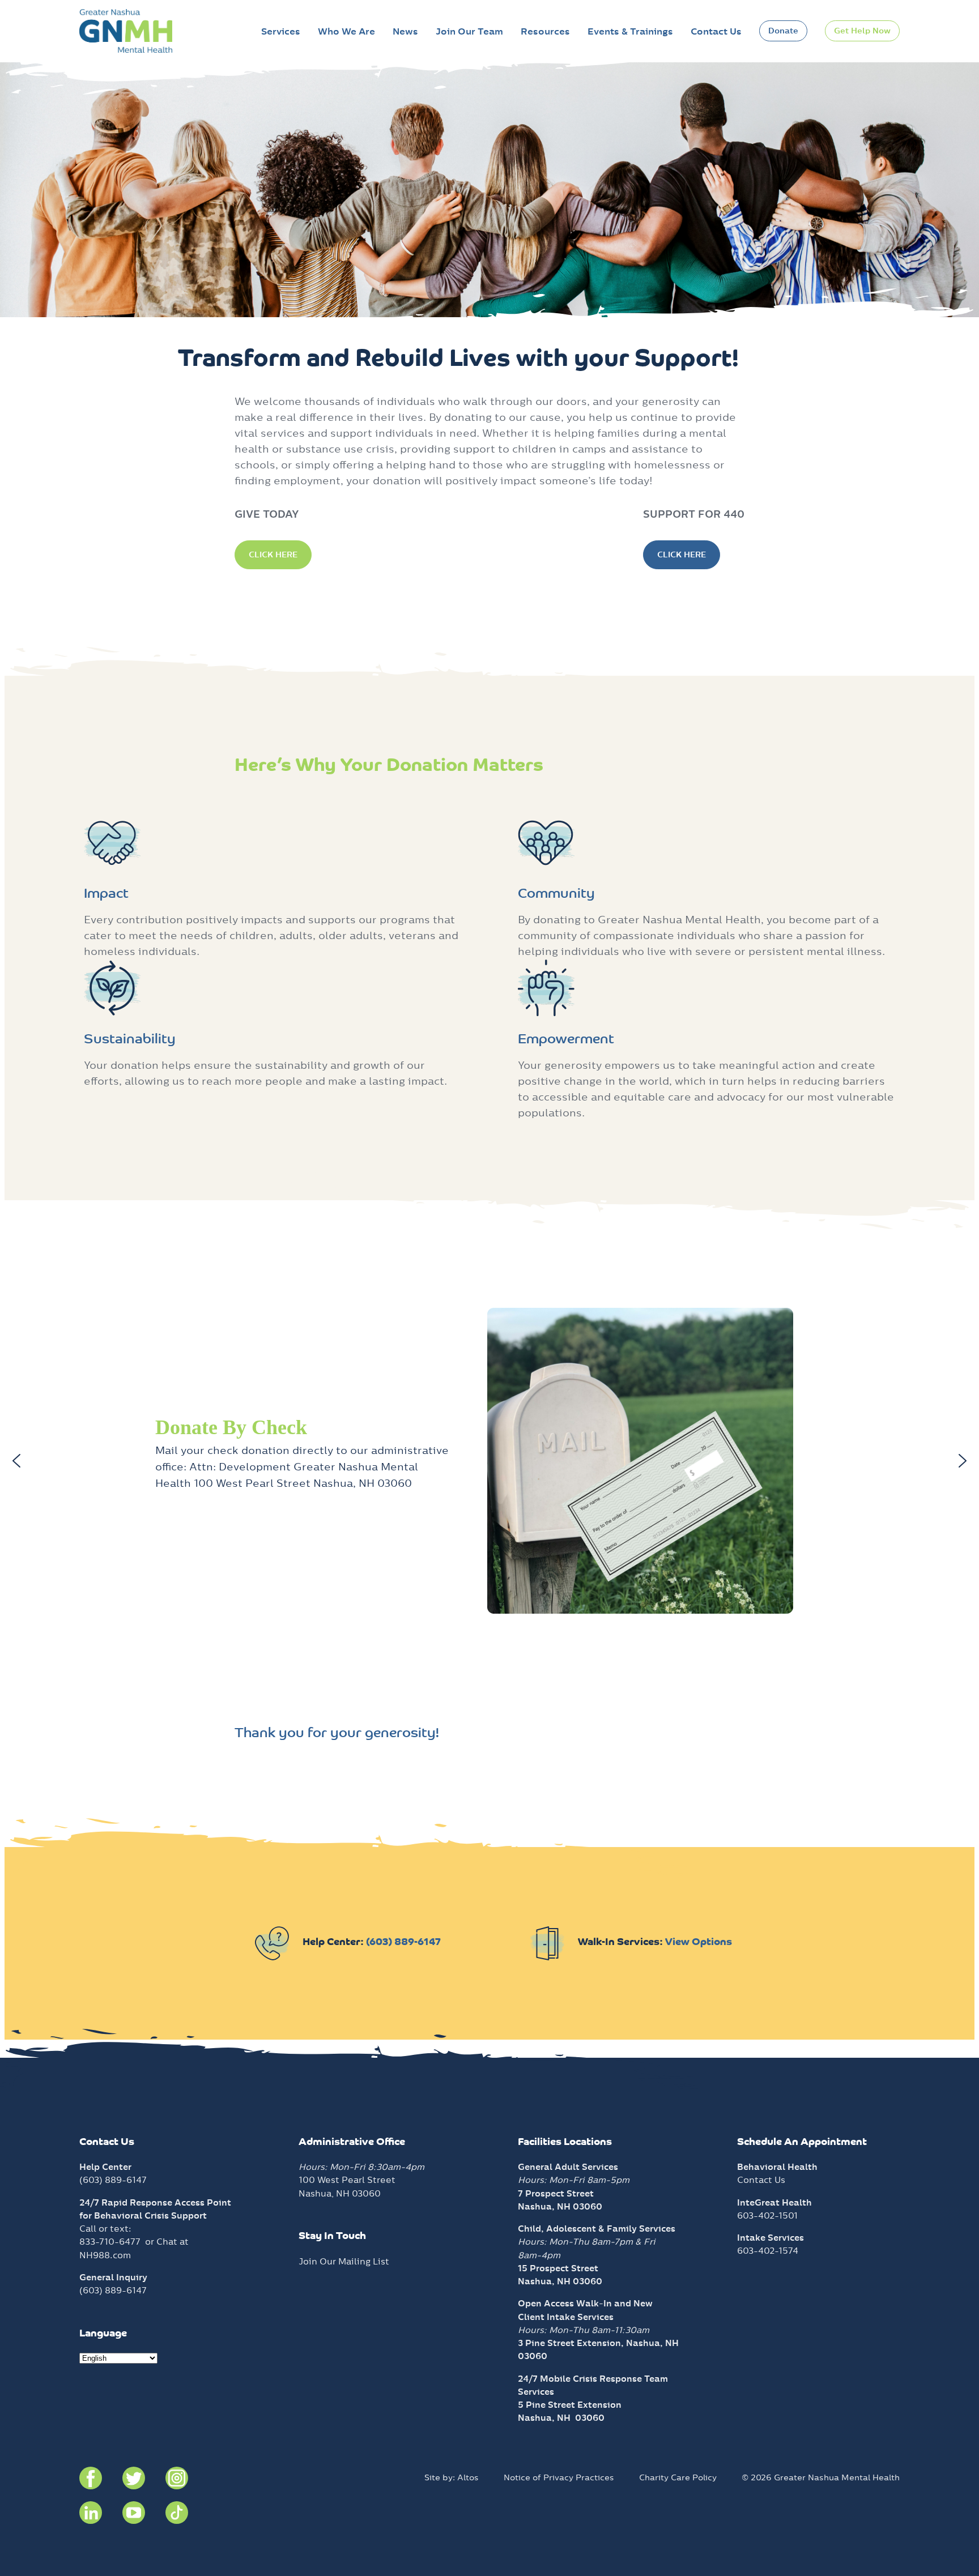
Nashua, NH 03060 (561, 2418)
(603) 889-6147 (403, 1943)
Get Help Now (862, 31)
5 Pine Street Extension (570, 2405)
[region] (489, 1461)
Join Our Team (469, 31)
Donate (783, 31)
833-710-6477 (110, 2242)
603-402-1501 (767, 2215)
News (405, 31)
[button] (16, 1461)
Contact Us (716, 31)
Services (281, 31)
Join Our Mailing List (344, 2261)
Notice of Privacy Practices (559, 2477)
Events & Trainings (630, 31)
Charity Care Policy (678, 2477)
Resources (545, 31)
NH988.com (105, 2255)
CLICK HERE (273, 555)
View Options (699, 1943)
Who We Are (346, 31)
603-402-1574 (768, 2251)
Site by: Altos (452, 2477)
